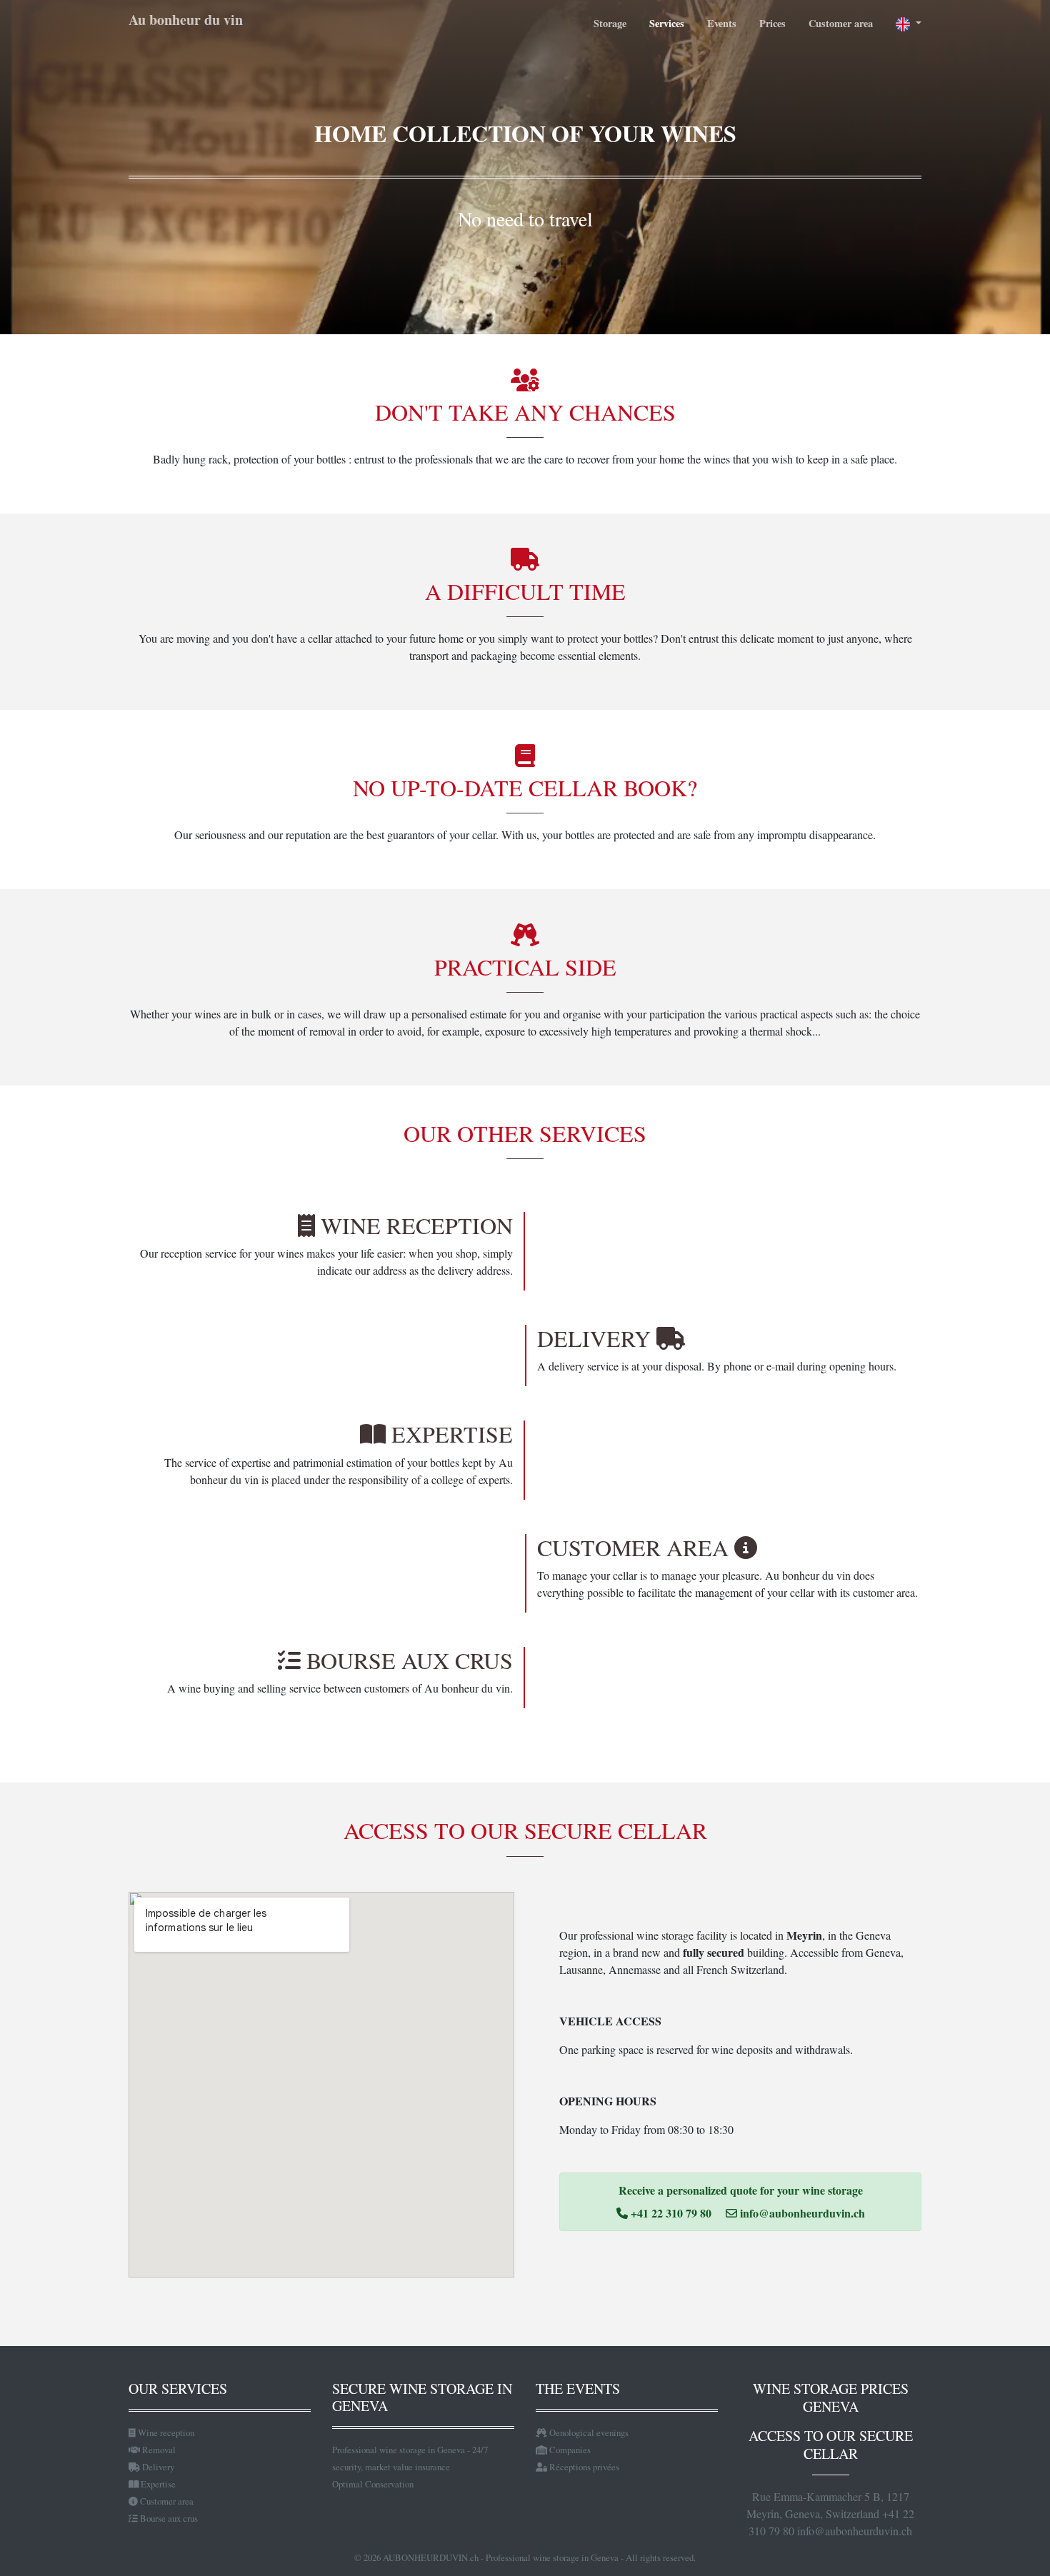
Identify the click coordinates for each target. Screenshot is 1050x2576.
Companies (569, 2450)
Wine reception (165, 2432)
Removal (158, 2450)
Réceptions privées (583, 2467)
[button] (903, 24)
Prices (772, 23)
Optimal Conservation (373, 2484)
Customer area (841, 23)
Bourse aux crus (168, 2518)
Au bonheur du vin (186, 20)
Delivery (157, 2467)
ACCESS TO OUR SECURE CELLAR (831, 2445)
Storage (610, 23)
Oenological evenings (588, 2432)
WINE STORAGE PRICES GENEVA (831, 2397)
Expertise (157, 2484)
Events (722, 23)
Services (667, 23)
